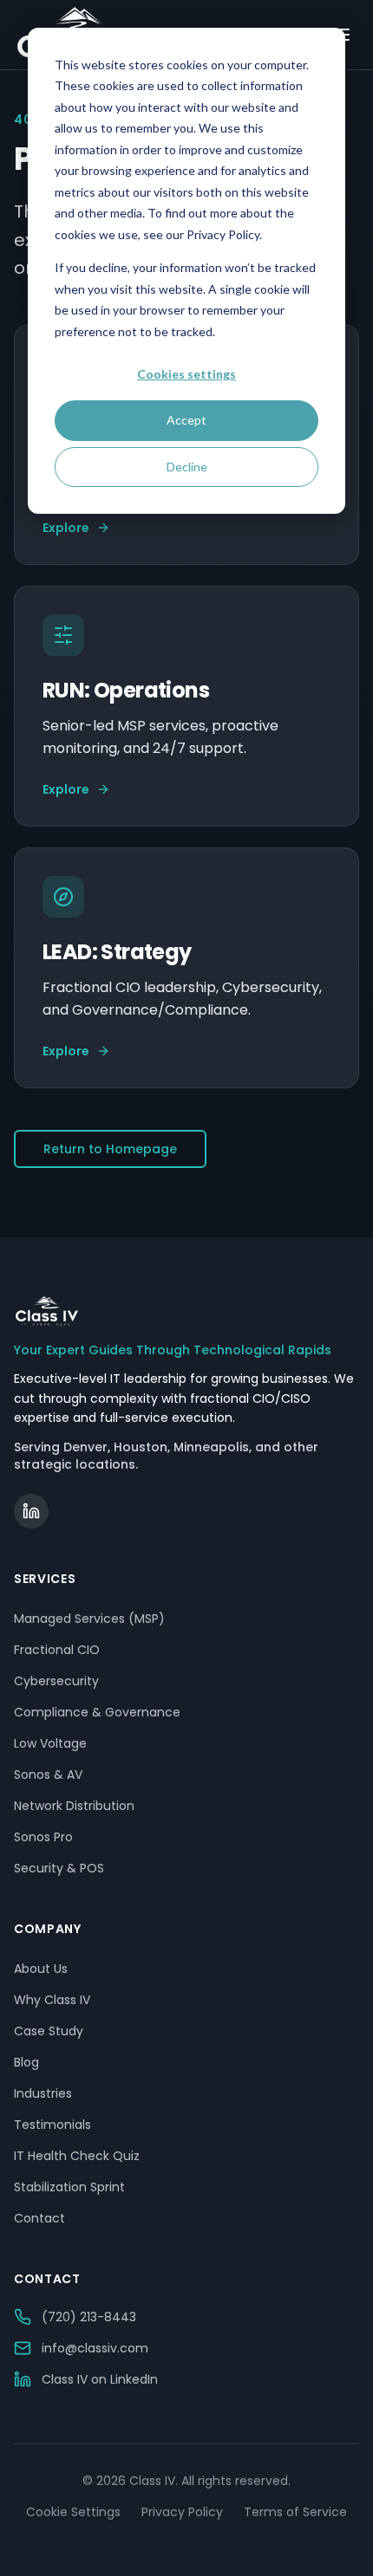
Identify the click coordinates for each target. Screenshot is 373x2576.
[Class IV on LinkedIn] (31, 1511)
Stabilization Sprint (69, 2187)
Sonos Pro (43, 1837)
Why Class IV (52, 2000)
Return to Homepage (110, 1149)
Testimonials (52, 2125)
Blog (26, 2062)
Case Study (49, 2031)
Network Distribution (74, 1806)
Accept (186, 420)
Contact (39, 2218)
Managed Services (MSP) (89, 1619)
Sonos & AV (48, 1775)
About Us (41, 1969)
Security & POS (59, 1868)
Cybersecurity (56, 1681)
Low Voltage (50, 1743)
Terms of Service (295, 2512)
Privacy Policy (182, 2512)
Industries (43, 2093)
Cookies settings (186, 374)
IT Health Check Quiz (77, 2156)
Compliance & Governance (97, 1712)
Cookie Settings (73, 2512)
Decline (187, 467)
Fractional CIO (57, 1650)
